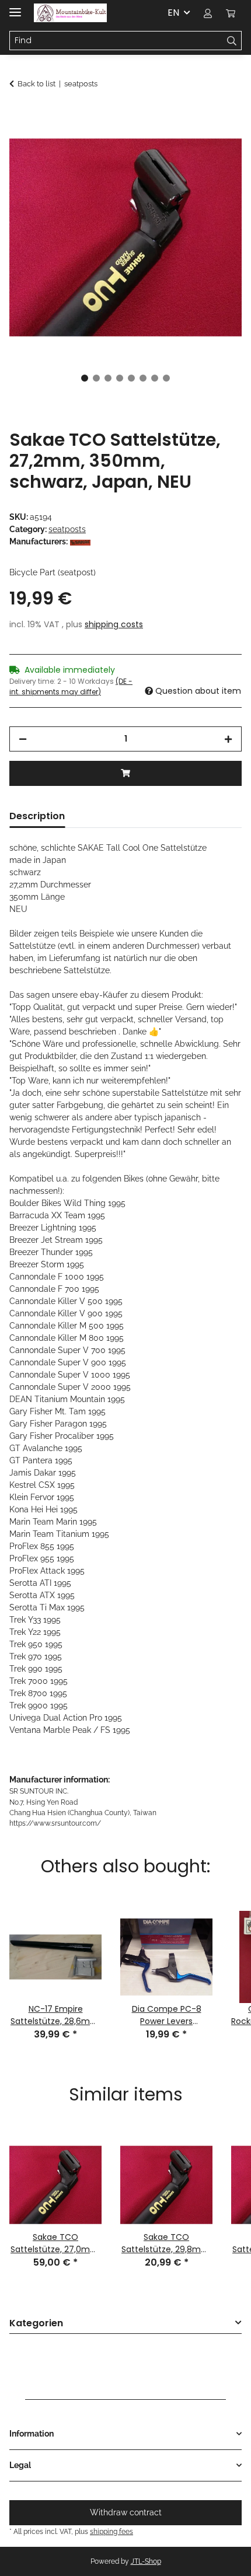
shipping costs (114, 624)
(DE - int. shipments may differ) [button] (71, 686)
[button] (208, 13)
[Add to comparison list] (217, 144)
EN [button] (173, 13)
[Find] (232, 41)
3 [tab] (108, 378)
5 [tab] (131, 378)
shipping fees (111, 2531)
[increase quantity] (228, 739)
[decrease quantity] (23, 739)
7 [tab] (155, 378)
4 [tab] (120, 378)
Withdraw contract (126, 2512)
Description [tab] (37, 816)
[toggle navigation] (15, 7)
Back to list (36, 84)
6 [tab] (143, 378)
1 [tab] (85, 378)
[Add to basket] (19, 115)
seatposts (67, 529)
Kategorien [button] (36, 2324)
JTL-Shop (146, 2561)
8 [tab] (166, 378)
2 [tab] (96, 378)
